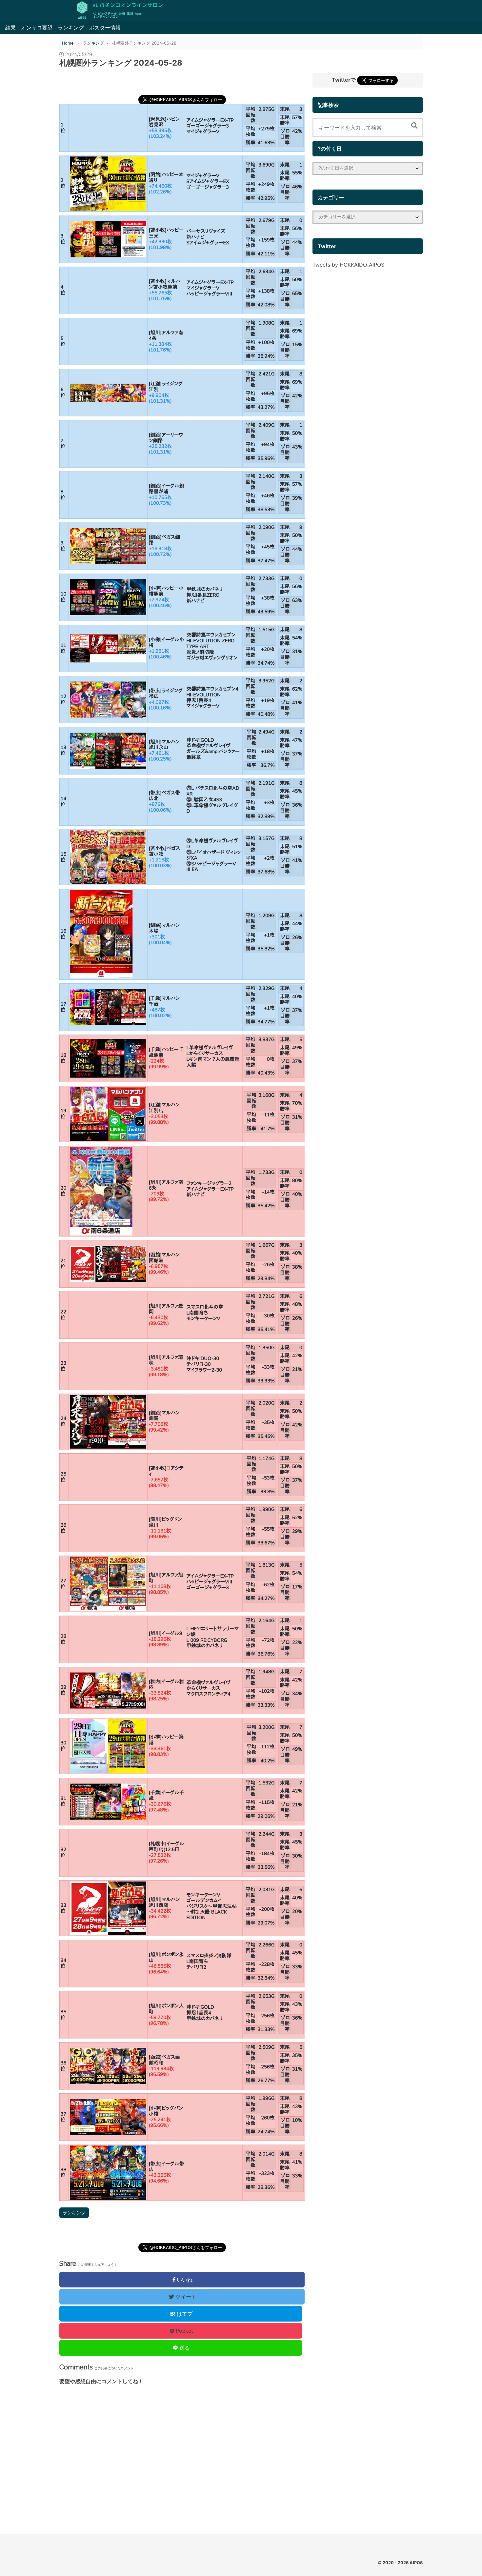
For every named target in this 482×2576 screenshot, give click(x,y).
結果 (10, 28)
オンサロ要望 (37, 28)
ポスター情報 (105, 28)
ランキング (71, 28)
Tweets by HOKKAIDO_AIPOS (348, 265)
